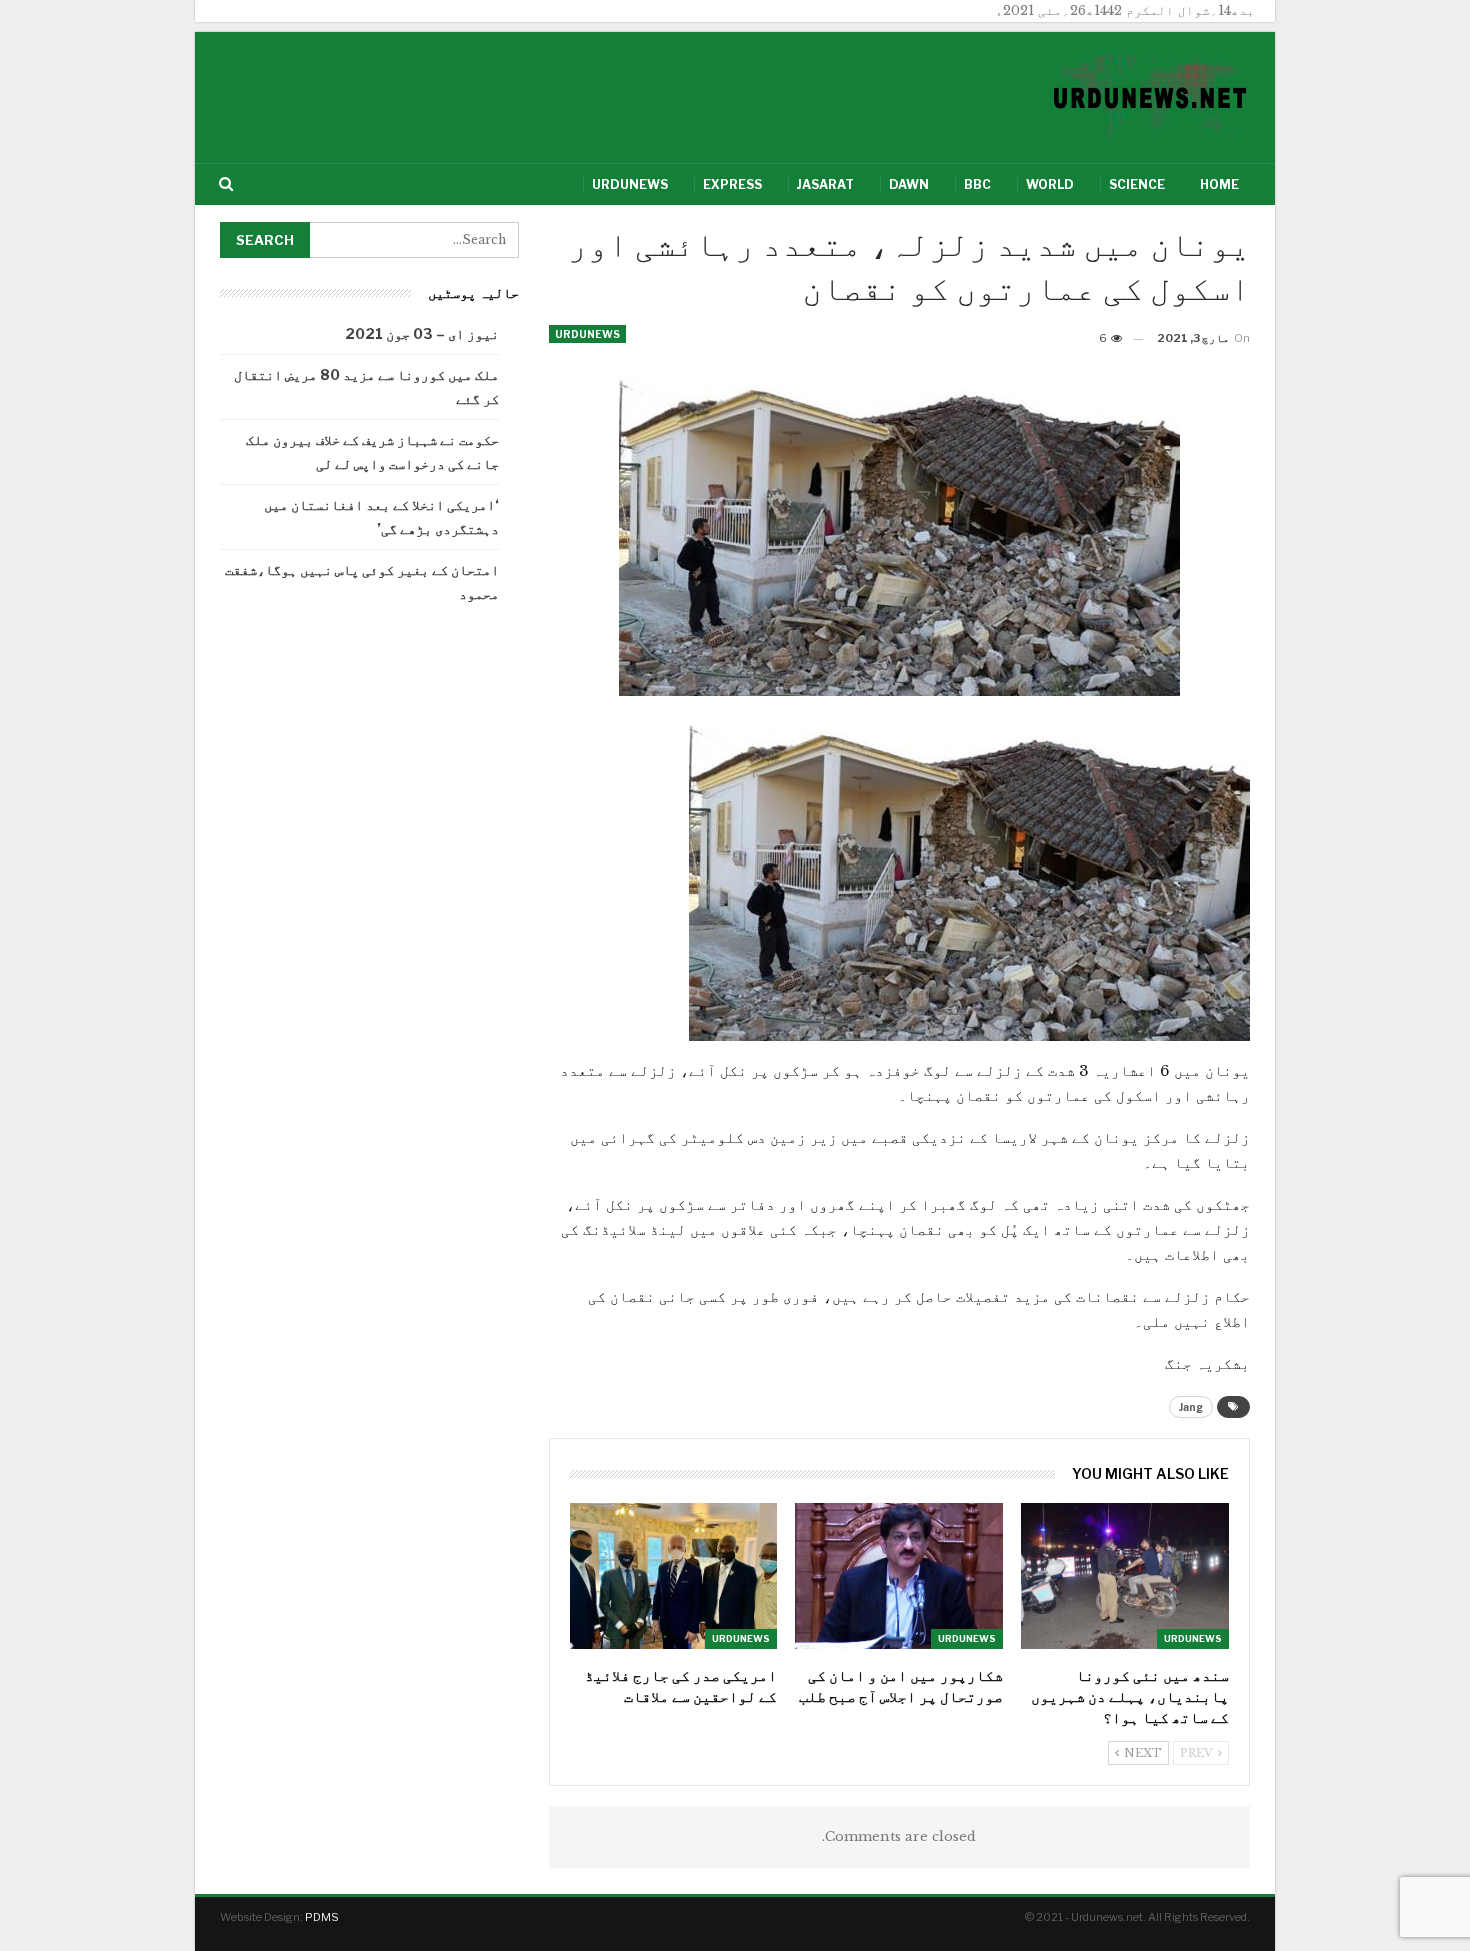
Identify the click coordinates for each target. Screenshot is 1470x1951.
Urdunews (630, 184)
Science (1137, 184)
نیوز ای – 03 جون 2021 (422, 333)
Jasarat (825, 184)
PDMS (322, 1917)
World (1050, 184)
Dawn (909, 184)
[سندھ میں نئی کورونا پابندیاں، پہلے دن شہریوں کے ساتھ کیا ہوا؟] (1125, 1575)
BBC (977, 184)
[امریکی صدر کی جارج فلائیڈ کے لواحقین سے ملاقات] (674, 1575)
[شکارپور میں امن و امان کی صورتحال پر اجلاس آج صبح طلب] (899, 1575)
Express (732, 184)
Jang (1191, 1407)
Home (1219, 184)
